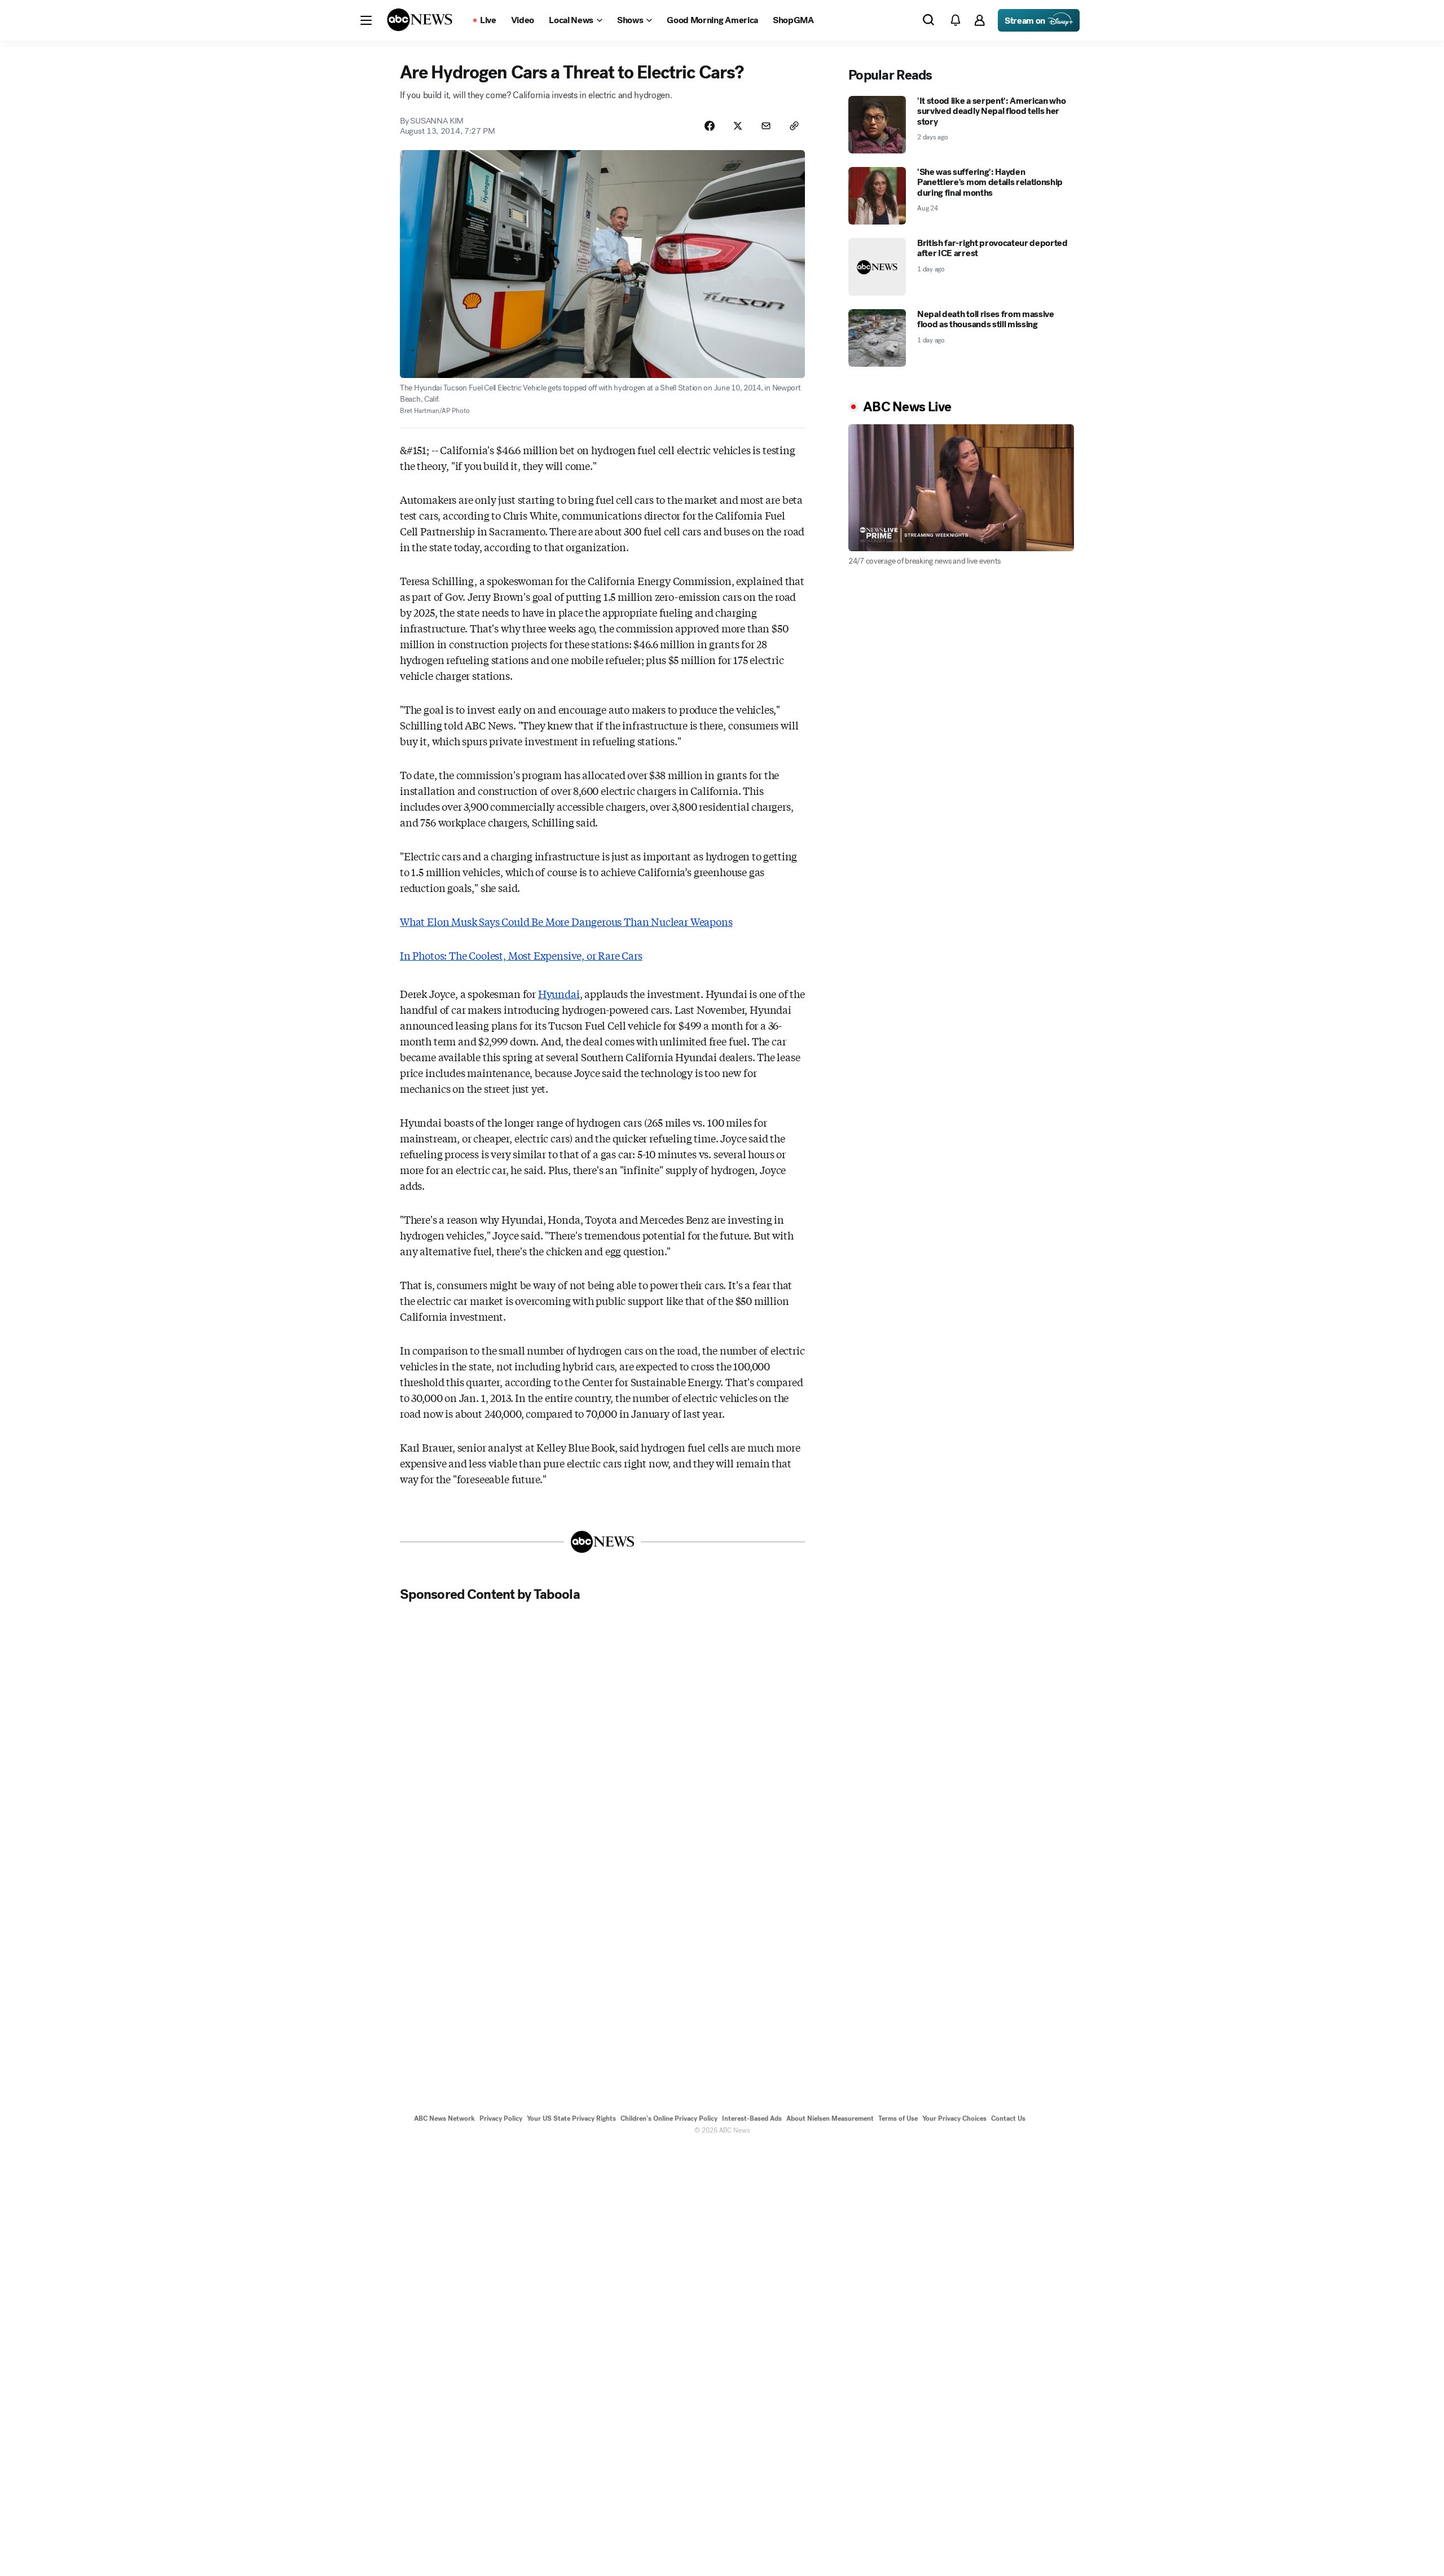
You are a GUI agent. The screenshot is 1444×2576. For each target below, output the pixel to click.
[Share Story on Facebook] (710, 126)
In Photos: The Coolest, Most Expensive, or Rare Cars (521, 955)
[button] (366, 20)
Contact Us (1008, 2118)
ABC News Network (444, 2118)
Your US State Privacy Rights (571, 2118)
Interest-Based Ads (752, 2118)
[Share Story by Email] (766, 126)
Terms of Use (898, 2118)
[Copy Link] (794, 126)
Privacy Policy (501, 2118)
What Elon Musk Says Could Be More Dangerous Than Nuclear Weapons (566, 921)
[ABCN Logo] (420, 20)
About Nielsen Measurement (830, 2118)
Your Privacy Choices (954, 2118)
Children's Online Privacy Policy (669, 2118)
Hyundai (559, 994)
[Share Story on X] (738, 126)
